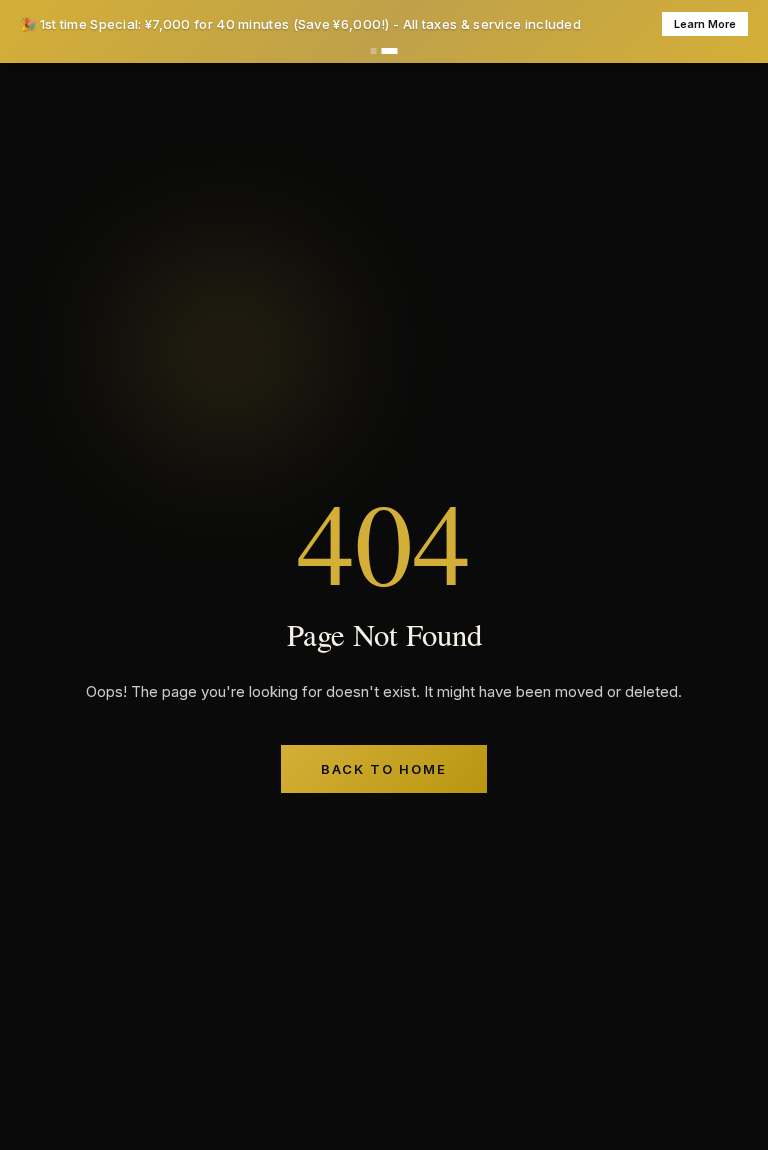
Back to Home (384, 769)
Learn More (705, 24)
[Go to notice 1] (374, 51)
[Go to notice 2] (390, 51)
